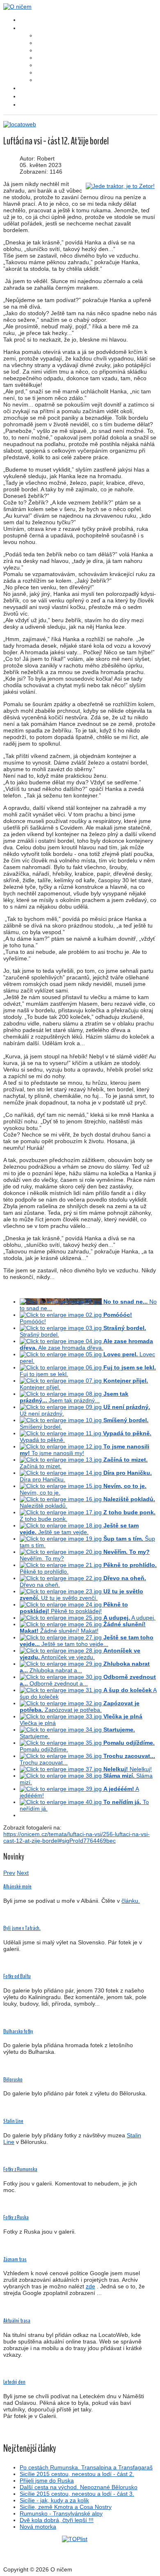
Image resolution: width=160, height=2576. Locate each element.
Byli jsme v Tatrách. (22, 1928)
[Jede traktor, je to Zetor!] (120, 186)
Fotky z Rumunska (20, 2169)
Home (25, 20)
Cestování (44, 43)
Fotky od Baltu (17, 1976)
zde (90, 2286)
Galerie (27, 88)
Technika (44, 80)
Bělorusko (13, 2080)
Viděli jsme (45, 51)
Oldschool (29, 105)
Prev (9, 1873)
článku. (131, 1901)
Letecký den (14, 2382)
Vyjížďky (43, 73)
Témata (28, 28)
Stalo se (43, 58)
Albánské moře (17, 1887)
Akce (40, 65)
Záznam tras (15, 2259)
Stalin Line (13, 2121)
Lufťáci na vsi (47, 36)
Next (23, 1873)
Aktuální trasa (17, 2321)
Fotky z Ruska (16, 2217)
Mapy (25, 96)
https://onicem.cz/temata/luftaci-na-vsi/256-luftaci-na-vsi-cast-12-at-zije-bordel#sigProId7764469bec (77, 1837)
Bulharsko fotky (18, 2031)
